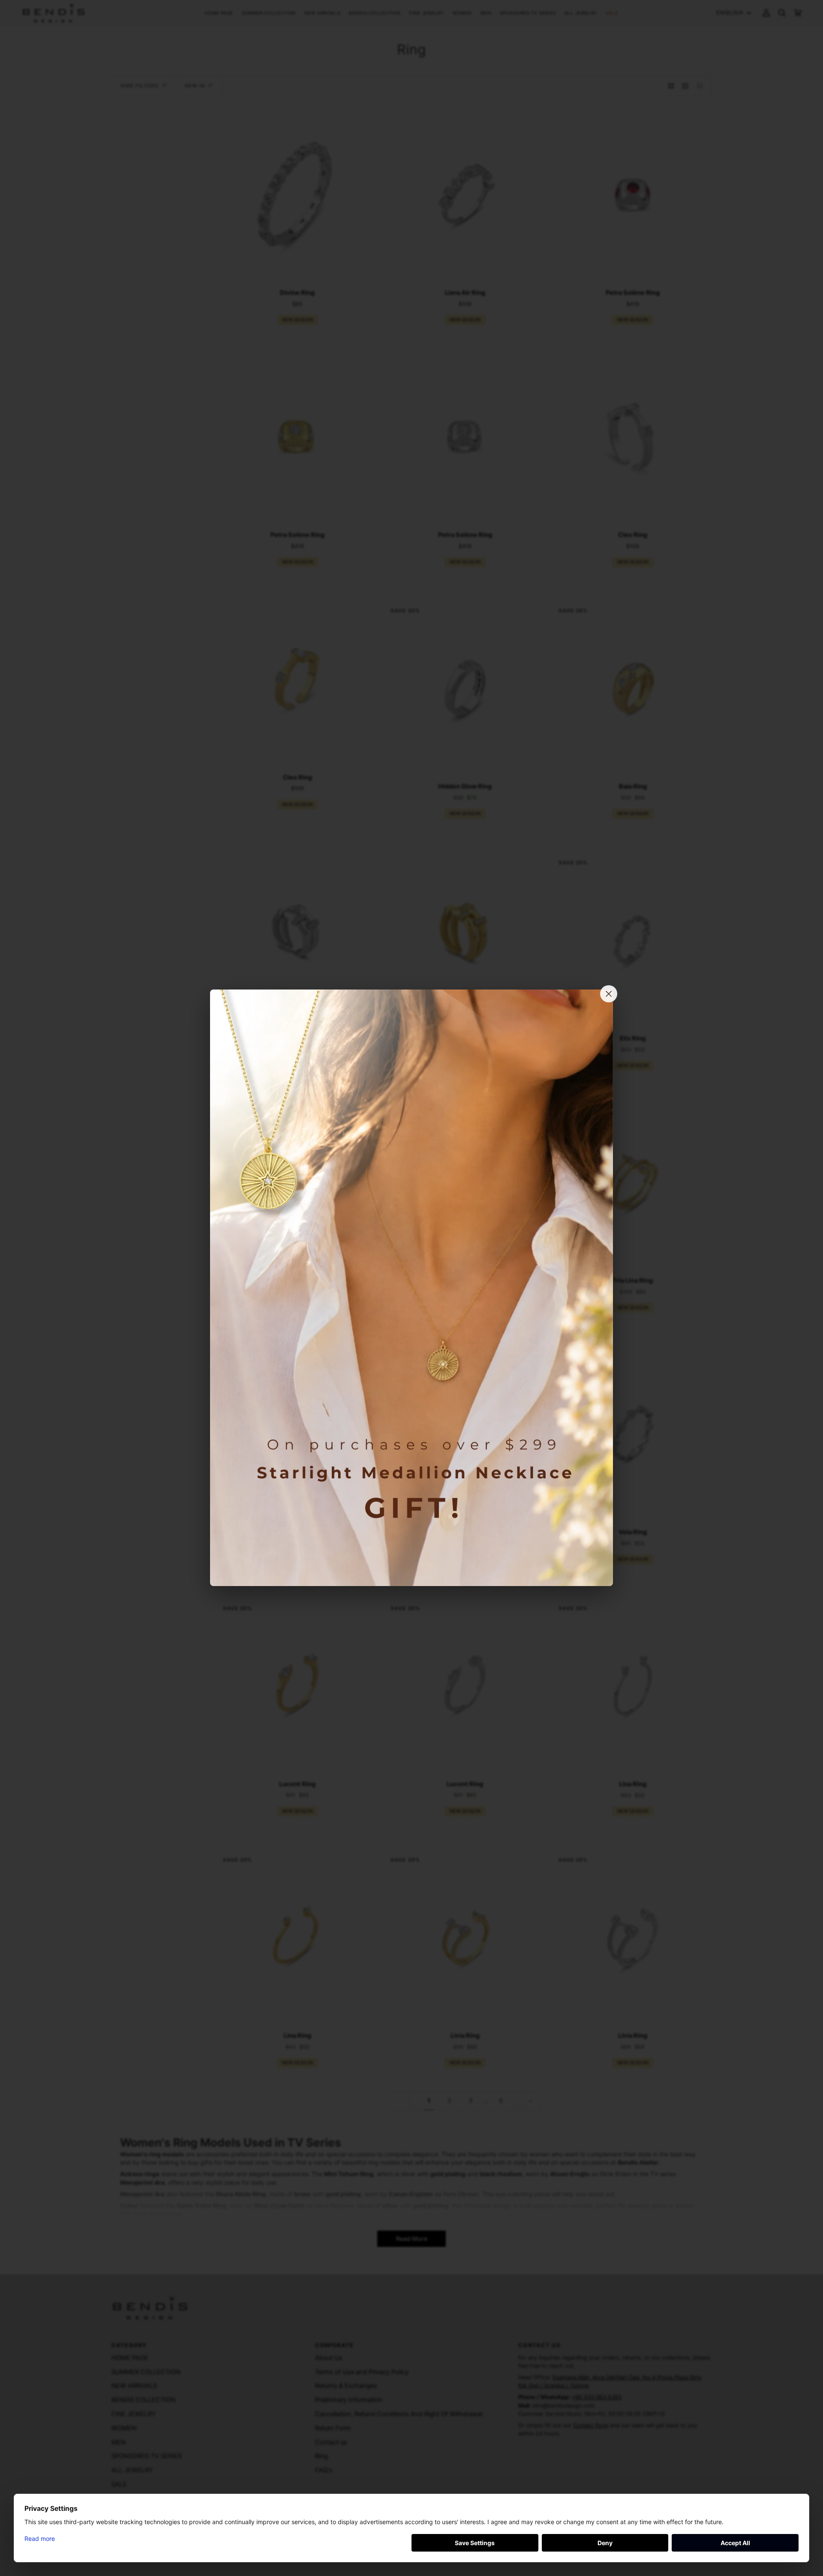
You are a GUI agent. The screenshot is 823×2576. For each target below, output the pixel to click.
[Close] (609, 994)
